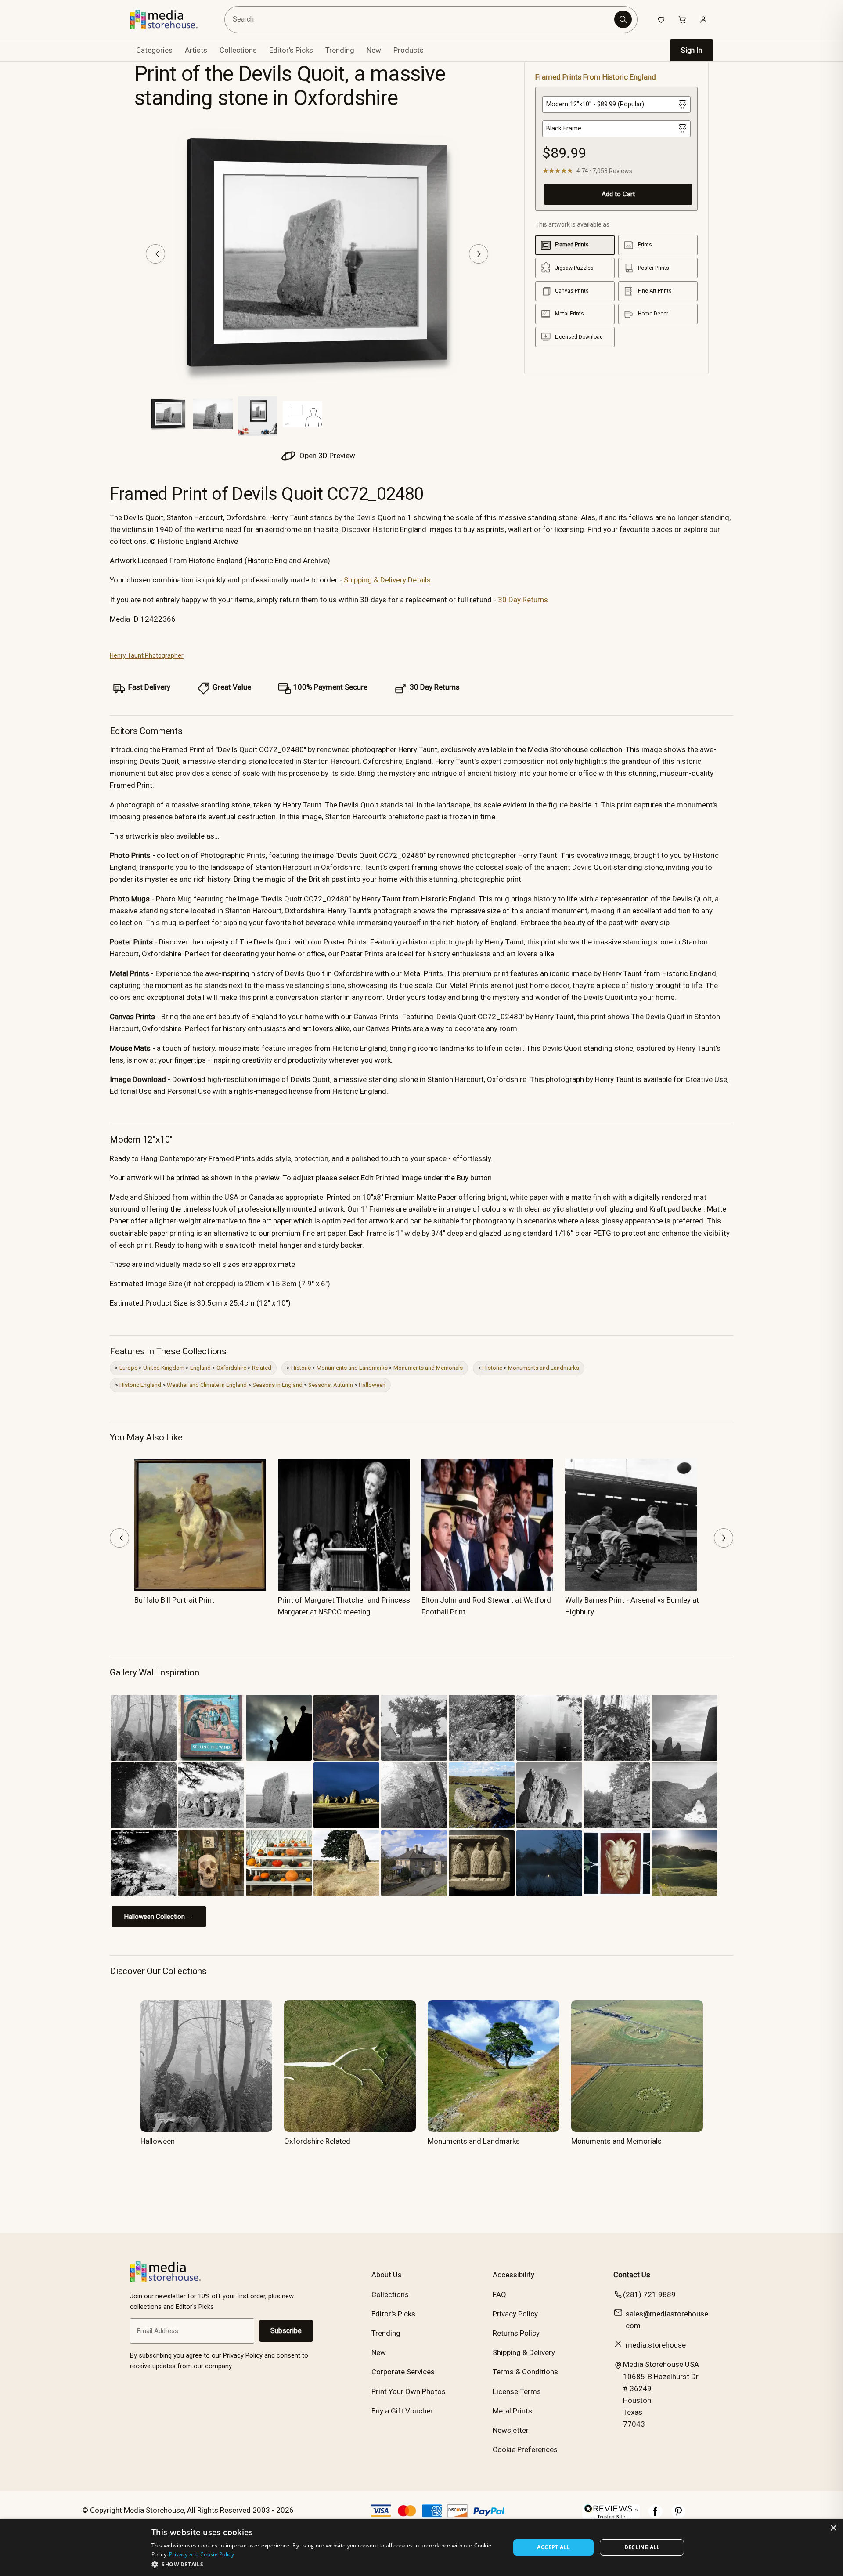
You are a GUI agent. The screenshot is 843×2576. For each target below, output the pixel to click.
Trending (340, 50)
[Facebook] (656, 2516)
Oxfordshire (231, 1368)
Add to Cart (618, 194)
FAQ (499, 2294)
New (374, 50)
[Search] (623, 19)
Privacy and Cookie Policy (202, 2554)
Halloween (372, 1385)
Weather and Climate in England (207, 1385)
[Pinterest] (678, 2516)
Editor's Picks (291, 50)
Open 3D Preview (326, 456)
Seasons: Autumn (331, 1385)
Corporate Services (403, 2372)
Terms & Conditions (525, 2372)
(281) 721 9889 (649, 2294)
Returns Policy (516, 2333)
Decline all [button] (642, 2547)
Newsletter (511, 2430)
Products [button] (409, 50)
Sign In (692, 50)
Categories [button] (154, 50)
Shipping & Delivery (524, 2352)
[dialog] (421, 2547)
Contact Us (632, 2275)
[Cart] (682, 19)
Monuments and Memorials (428, 1368)
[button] (326, 2564)
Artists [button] (196, 50)
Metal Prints (512, 2411)
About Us (387, 2275)
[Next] (479, 254)
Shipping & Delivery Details (387, 580)
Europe (128, 1368)
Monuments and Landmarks (352, 1368)
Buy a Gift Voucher (402, 2411)
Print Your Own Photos (409, 2391)
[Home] (170, 19)
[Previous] (155, 254)
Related (262, 1368)
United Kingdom (164, 1368)
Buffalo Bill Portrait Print (174, 1600)
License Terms (517, 2391)
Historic (301, 1368)
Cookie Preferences (525, 2449)
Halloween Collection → (159, 1917)
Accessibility (513, 2275)
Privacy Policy (515, 2314)
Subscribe (286, 2331)
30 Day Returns (523, 600)
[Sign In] (703, 19)
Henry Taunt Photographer (147, 655)
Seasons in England (277, 1385)
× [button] (833, 2528)
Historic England (140, 1385)
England (200, 1368)
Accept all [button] (553, 2547)
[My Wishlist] (661, 19)
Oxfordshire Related (317, 2141)
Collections (238, 50)
